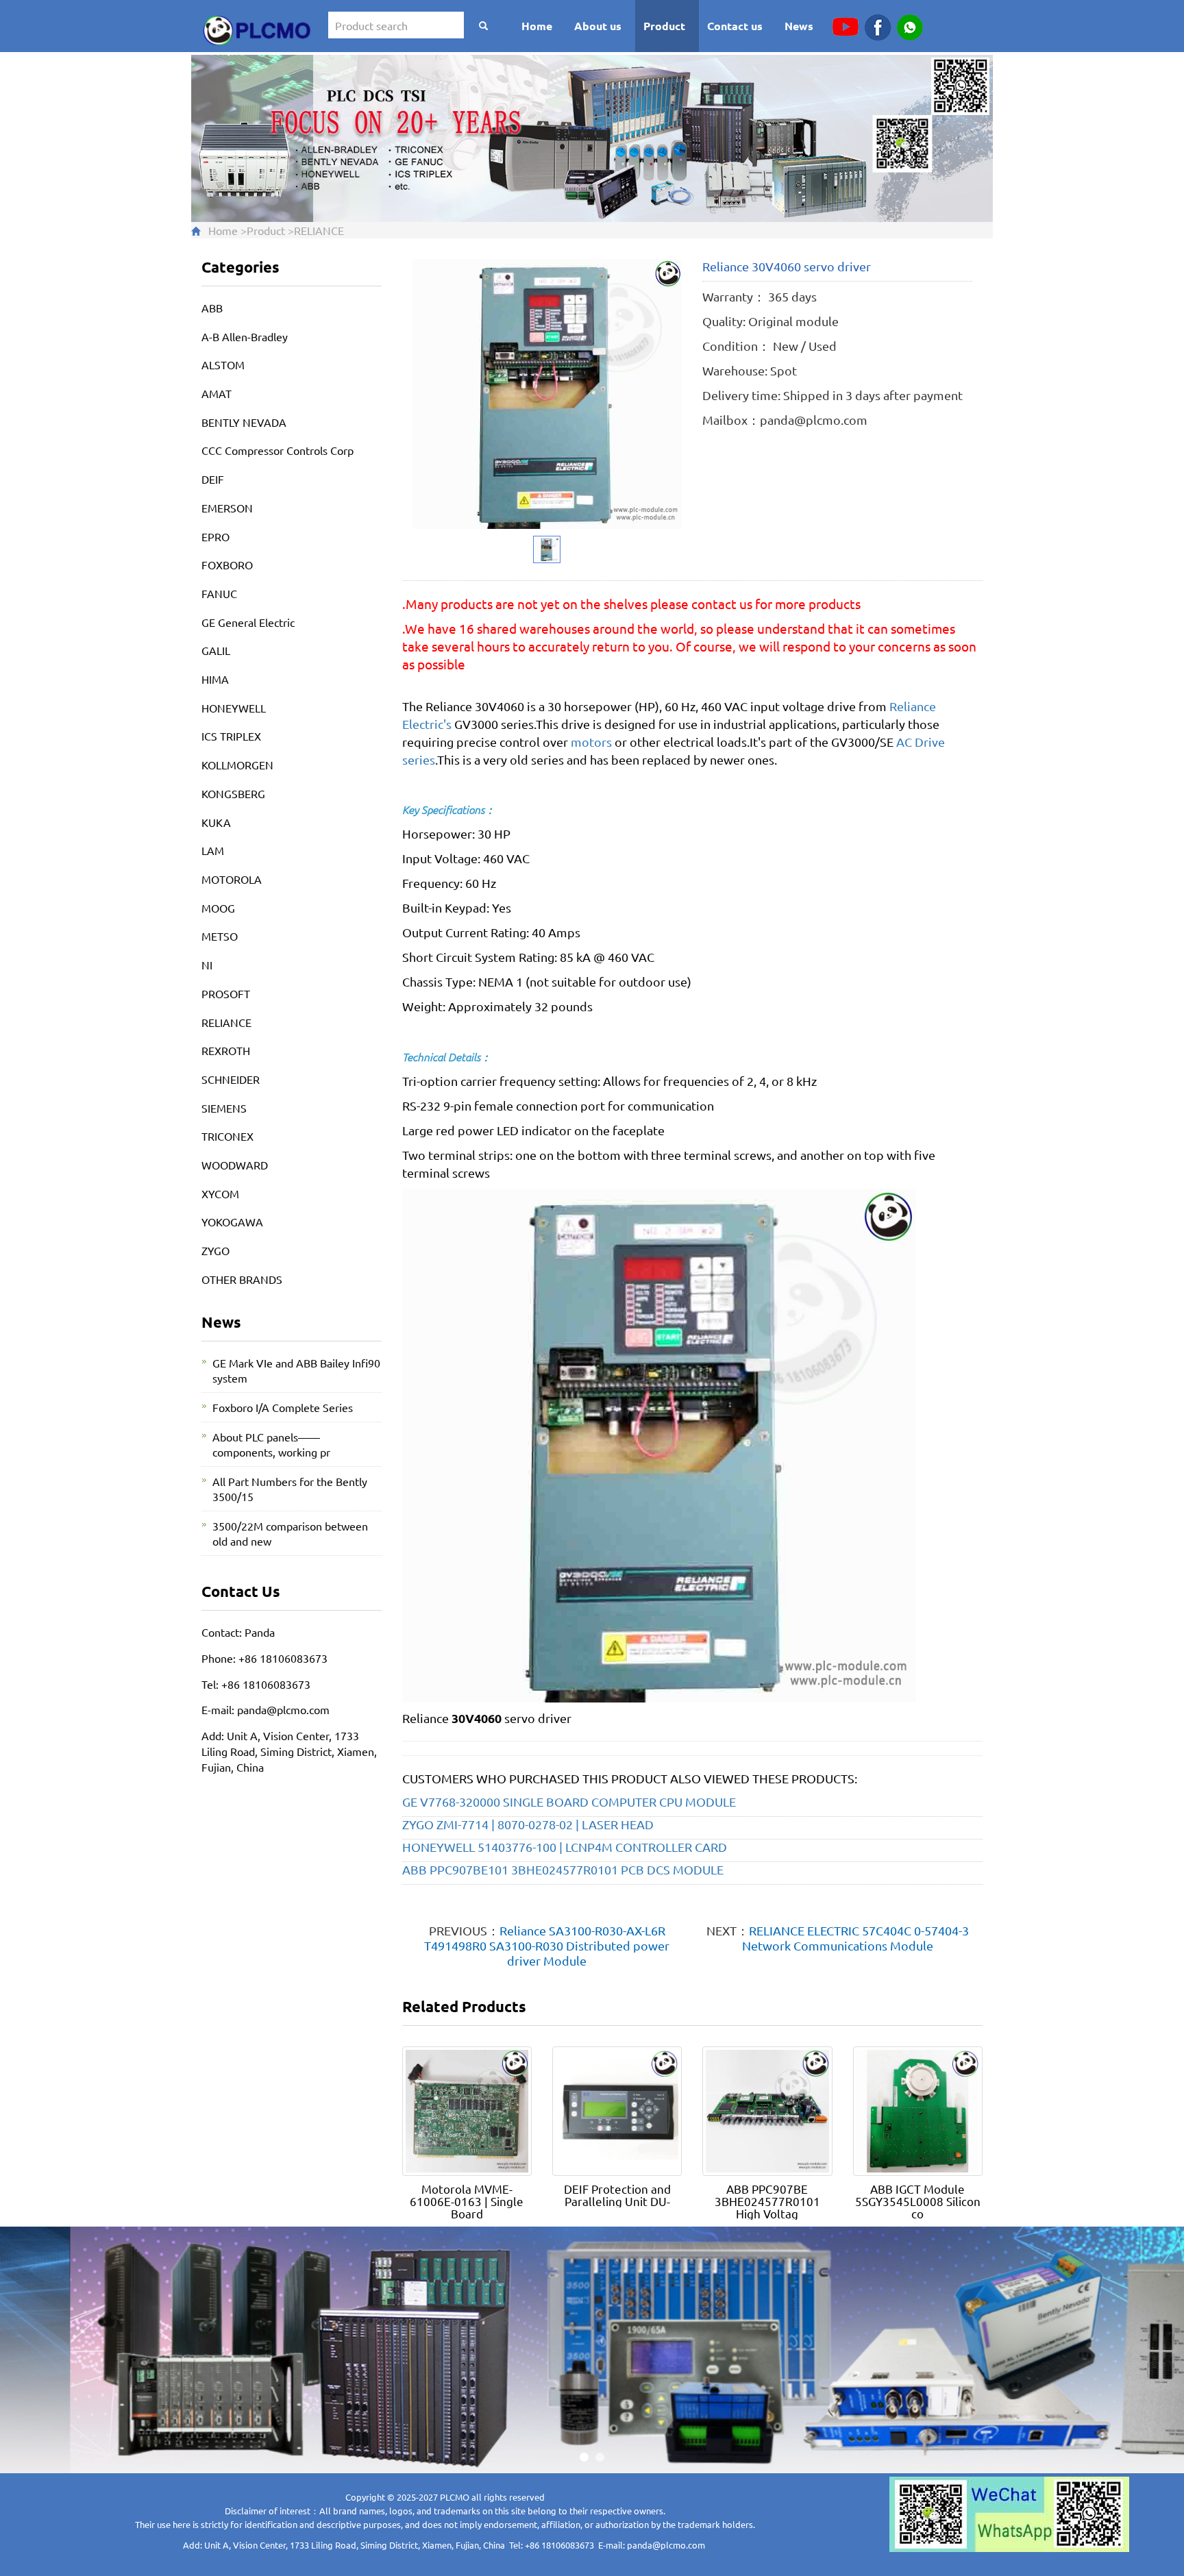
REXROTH (226, 1050)
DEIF (213, 479)
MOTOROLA (232, 879)
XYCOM (220, 1193)
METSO (220, 936)
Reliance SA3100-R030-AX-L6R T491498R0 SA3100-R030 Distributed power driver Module (547, 1945)
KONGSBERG (233, 793)
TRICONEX (227, 1136)
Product (664, 26)
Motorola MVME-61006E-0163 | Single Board (467, 2201)
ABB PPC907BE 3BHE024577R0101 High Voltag (767, 2201)
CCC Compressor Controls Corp (277, 450)
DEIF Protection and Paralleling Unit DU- (617, 2195)
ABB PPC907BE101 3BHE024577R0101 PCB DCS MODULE (563, 1869)
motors (591, 742)
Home (537, 26)
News (799, 26)
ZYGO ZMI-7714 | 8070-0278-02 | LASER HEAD (528, 1824)
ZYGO (215, 1250)
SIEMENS (224, 1108)
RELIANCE (319, 230)
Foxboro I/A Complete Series (283, 1407)
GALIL (216, 650)
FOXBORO (227, 565)
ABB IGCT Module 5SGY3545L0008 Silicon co (918, 2201)
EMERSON (227, 508)
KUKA (216, 822)
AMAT (217, 393)
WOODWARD (235, 1165)
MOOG (218, 908)
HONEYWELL (234, 708)
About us (598, 26)
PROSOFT (226, 993)
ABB (212, 308)
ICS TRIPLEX (231, 736)
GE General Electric (248, 622)
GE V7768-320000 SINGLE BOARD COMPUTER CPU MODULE (569, 1801)
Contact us (735, 26)
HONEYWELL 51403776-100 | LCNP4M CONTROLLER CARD (565, 1847)
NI (207, 965)
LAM (213, 850)
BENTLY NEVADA (244, 422)
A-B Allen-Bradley (245, 336)
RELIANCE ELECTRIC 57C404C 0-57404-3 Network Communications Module (855, 1938)
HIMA (215, 679)
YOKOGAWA (232, 1222)
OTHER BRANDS (242, 1279)
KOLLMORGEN (237, 765)
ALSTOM (223, 364)
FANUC (219, 593)
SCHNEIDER (231, 1079)
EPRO (215, 536)
